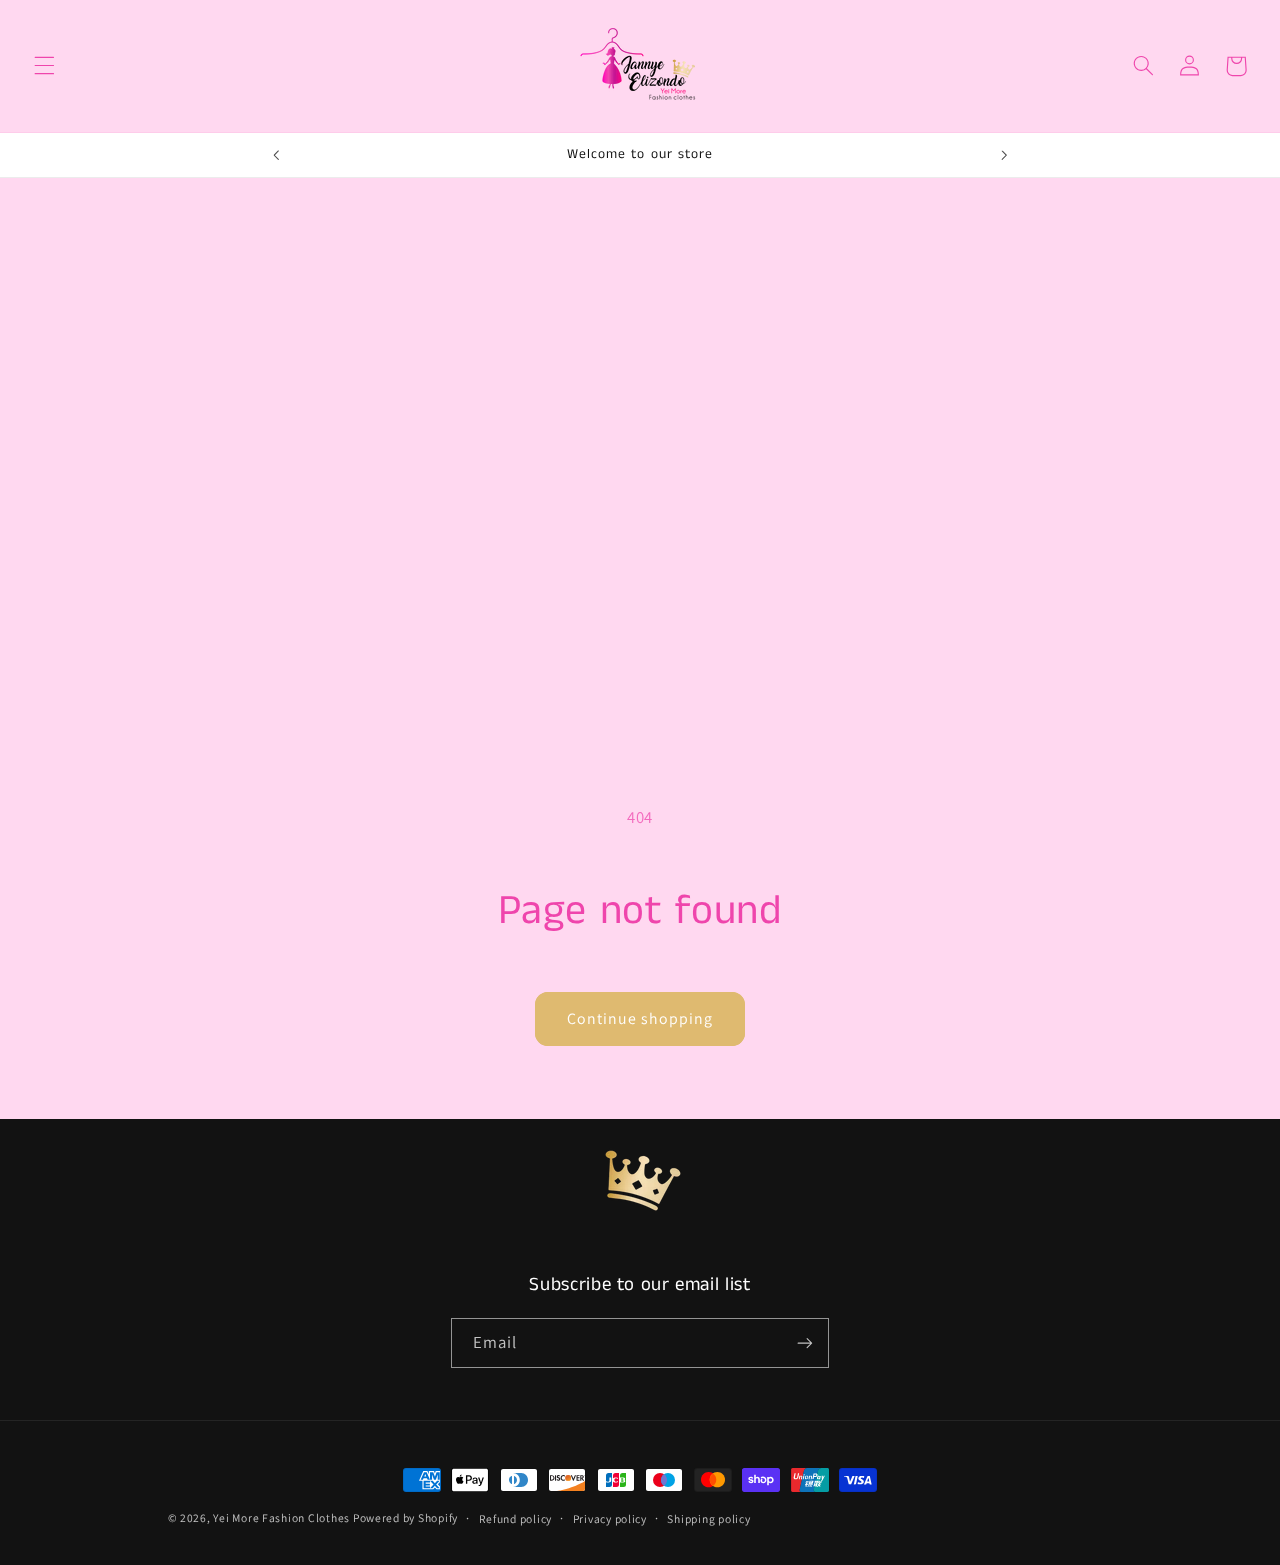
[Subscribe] (805, 1342)
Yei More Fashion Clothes (282, 1517)
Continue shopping (640, 1018)
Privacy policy (610, 1518)
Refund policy (516, 1518)
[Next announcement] (1004, 155)
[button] (44, 66)
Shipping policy (708, 1518)
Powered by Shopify (405, 1517)
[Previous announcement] (276, 155)
